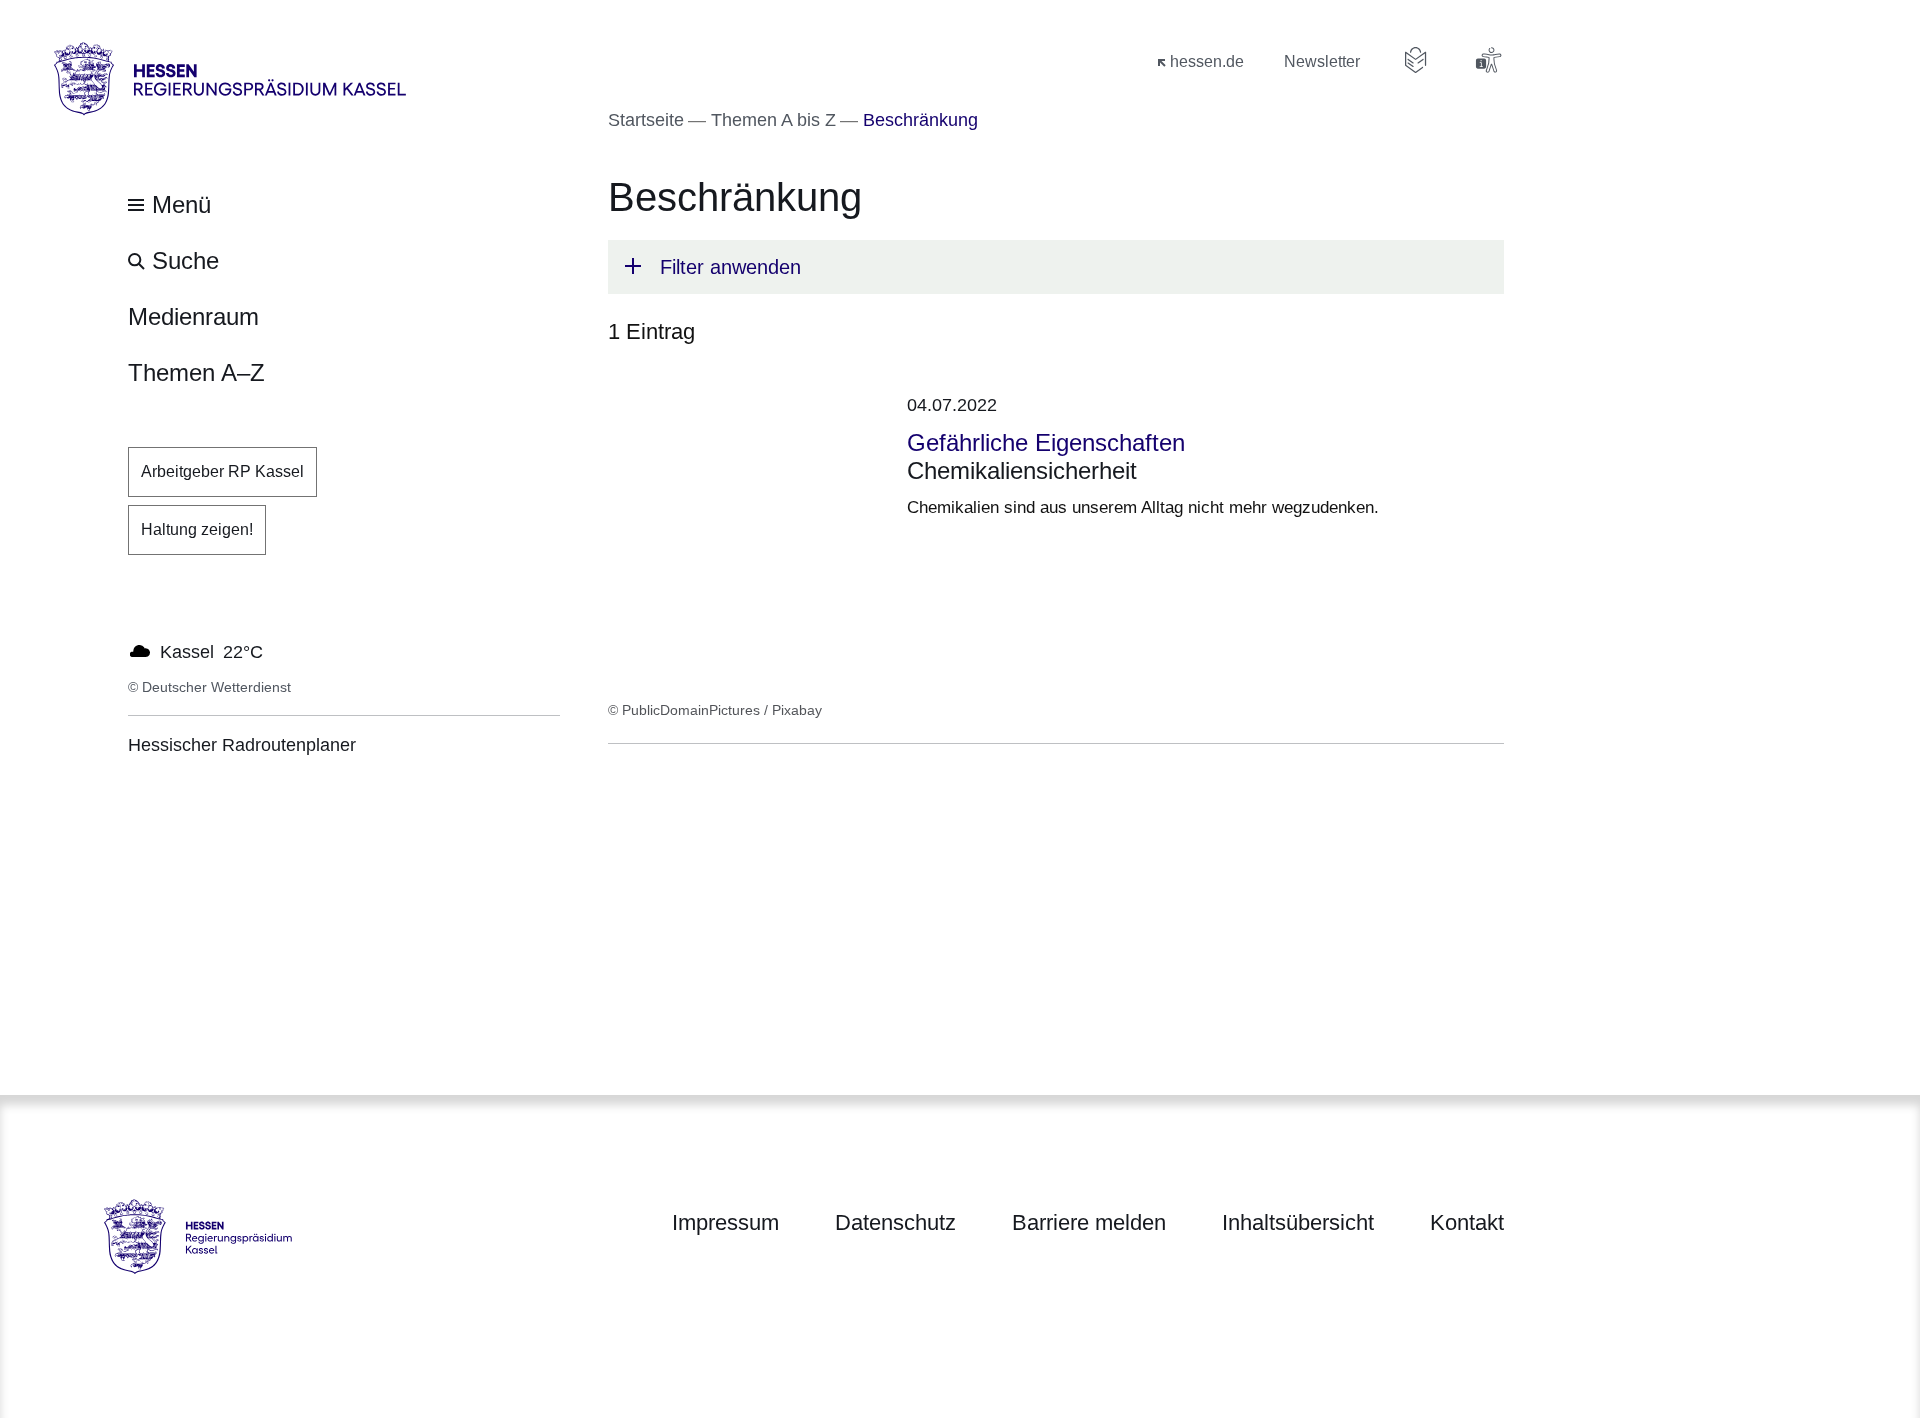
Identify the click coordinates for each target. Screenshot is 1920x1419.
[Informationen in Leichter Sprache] (1416, 60)
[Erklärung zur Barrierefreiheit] (1488, 60)
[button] (1056, 267)
